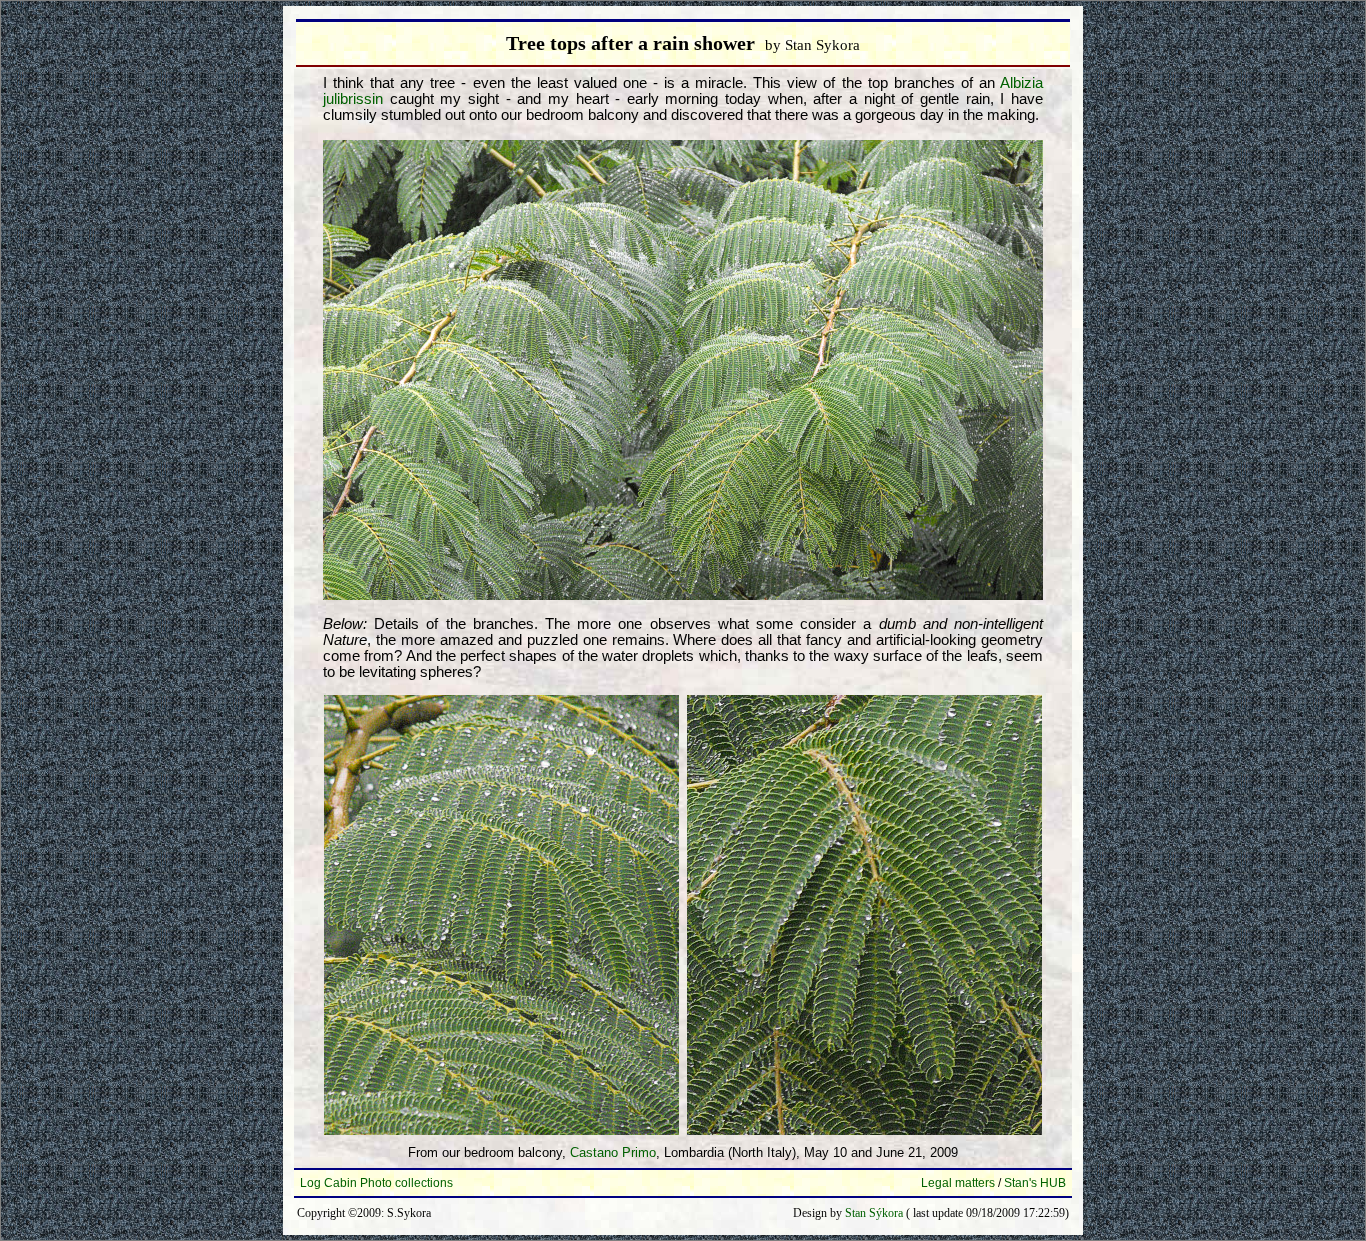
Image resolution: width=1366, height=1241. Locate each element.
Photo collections (406, 1183)
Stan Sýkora (874, 1213)
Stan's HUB (1035, 1183)
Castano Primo (613, 1152)
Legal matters (958, 1183)
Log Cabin (328, 1183)
